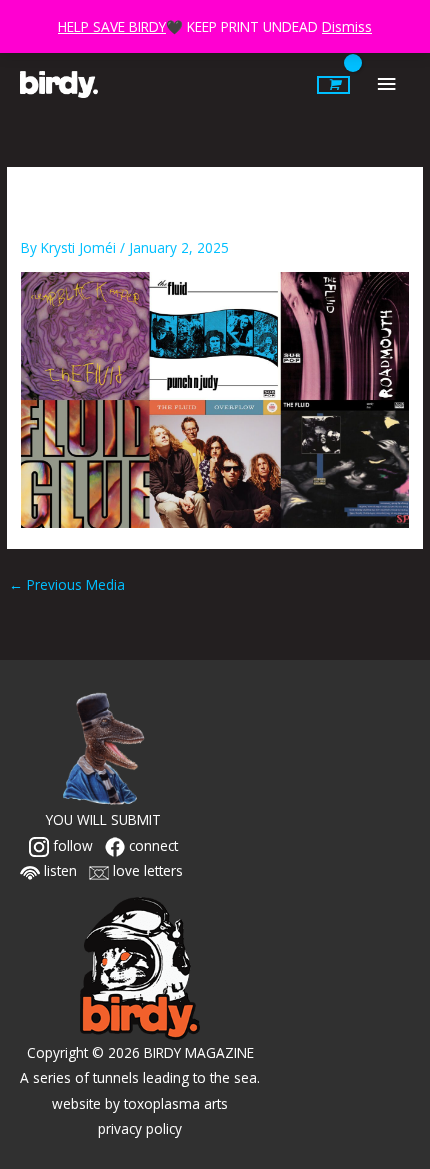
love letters (146, 870)
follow (71, 845)
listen (58, 870)
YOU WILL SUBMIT (103, 819)
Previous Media (67, 584)
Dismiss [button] (347, 26)
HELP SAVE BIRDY (112, 26)
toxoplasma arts (176, 1103)
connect (151, 845)
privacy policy (140, 1128)
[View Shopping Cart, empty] (333, 85)
